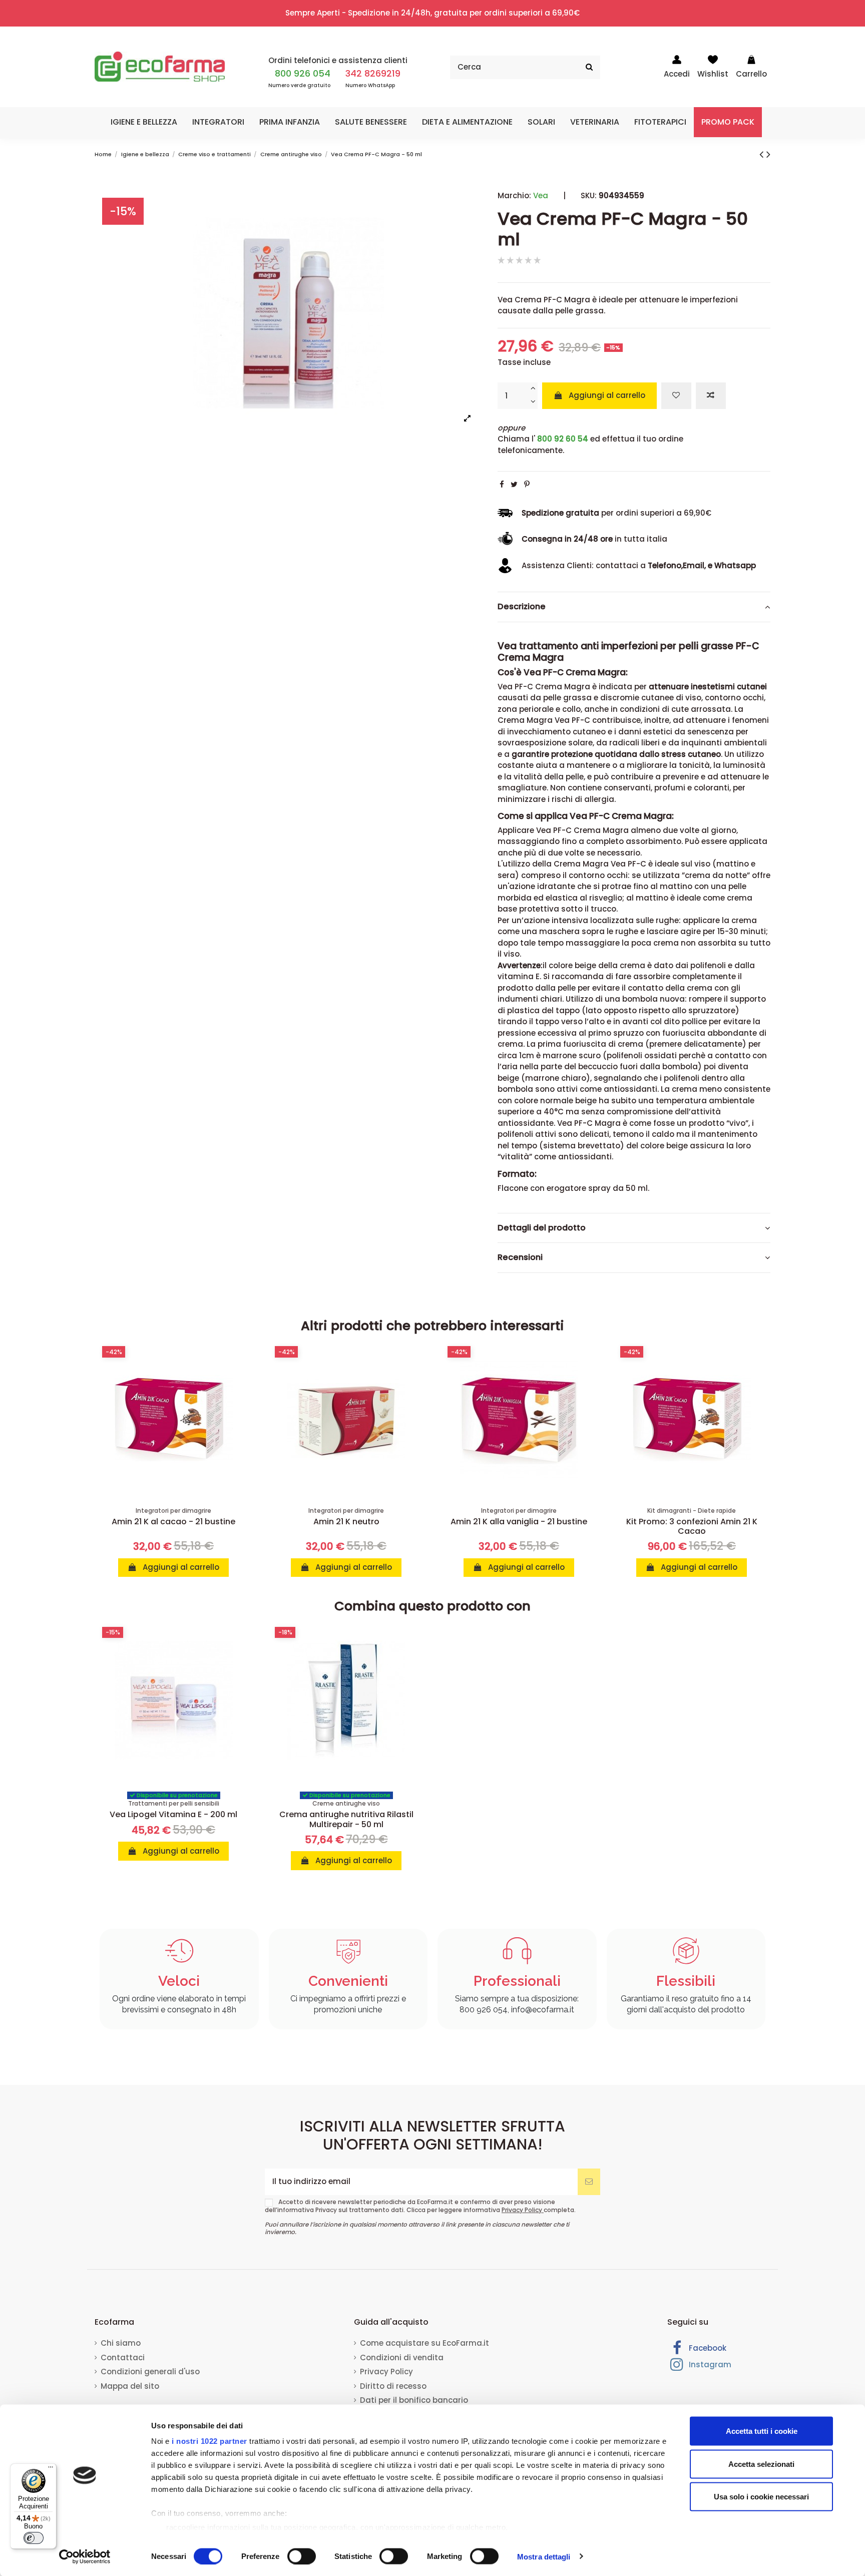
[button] (144, 122)
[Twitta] (514, 484)
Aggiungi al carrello (607, 395)
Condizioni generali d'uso (150, 2372)
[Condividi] (502, 484)
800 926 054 (303, 73)
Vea (541, 195)
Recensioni (520, 1257)
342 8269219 (373, 73)
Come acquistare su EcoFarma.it (424, 2343)
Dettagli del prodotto (542, 1228)
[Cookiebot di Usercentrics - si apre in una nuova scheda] (85, 2556)
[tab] (634, 607)
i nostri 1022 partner (209, 2441)
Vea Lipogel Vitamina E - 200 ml (173, 1814)
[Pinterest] (527, 484)
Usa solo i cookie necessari (761, 2497)
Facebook (707, 2348)
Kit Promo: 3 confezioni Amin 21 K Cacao (692, 1526)
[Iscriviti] (589, 2182)
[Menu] (51, 2469)
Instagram (709, 2365)
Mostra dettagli (544, 2556)
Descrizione (522, 607)
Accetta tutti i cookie (762, 2431)
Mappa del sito (130, 2386)
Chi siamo (121, 2343)
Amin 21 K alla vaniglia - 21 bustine (519, 1522)
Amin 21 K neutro (346, 1522)
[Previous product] (763, 154)
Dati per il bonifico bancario (414, 2400)
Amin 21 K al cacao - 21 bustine (173, 1522)
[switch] (302, 2556)
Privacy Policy (523, 2210)
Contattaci (123, 2357)
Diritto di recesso (393, 2386)
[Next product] (768, 154)
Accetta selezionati (761, 2464)
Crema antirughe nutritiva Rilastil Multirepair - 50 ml (346, 1819)
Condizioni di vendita (402, 2357)
